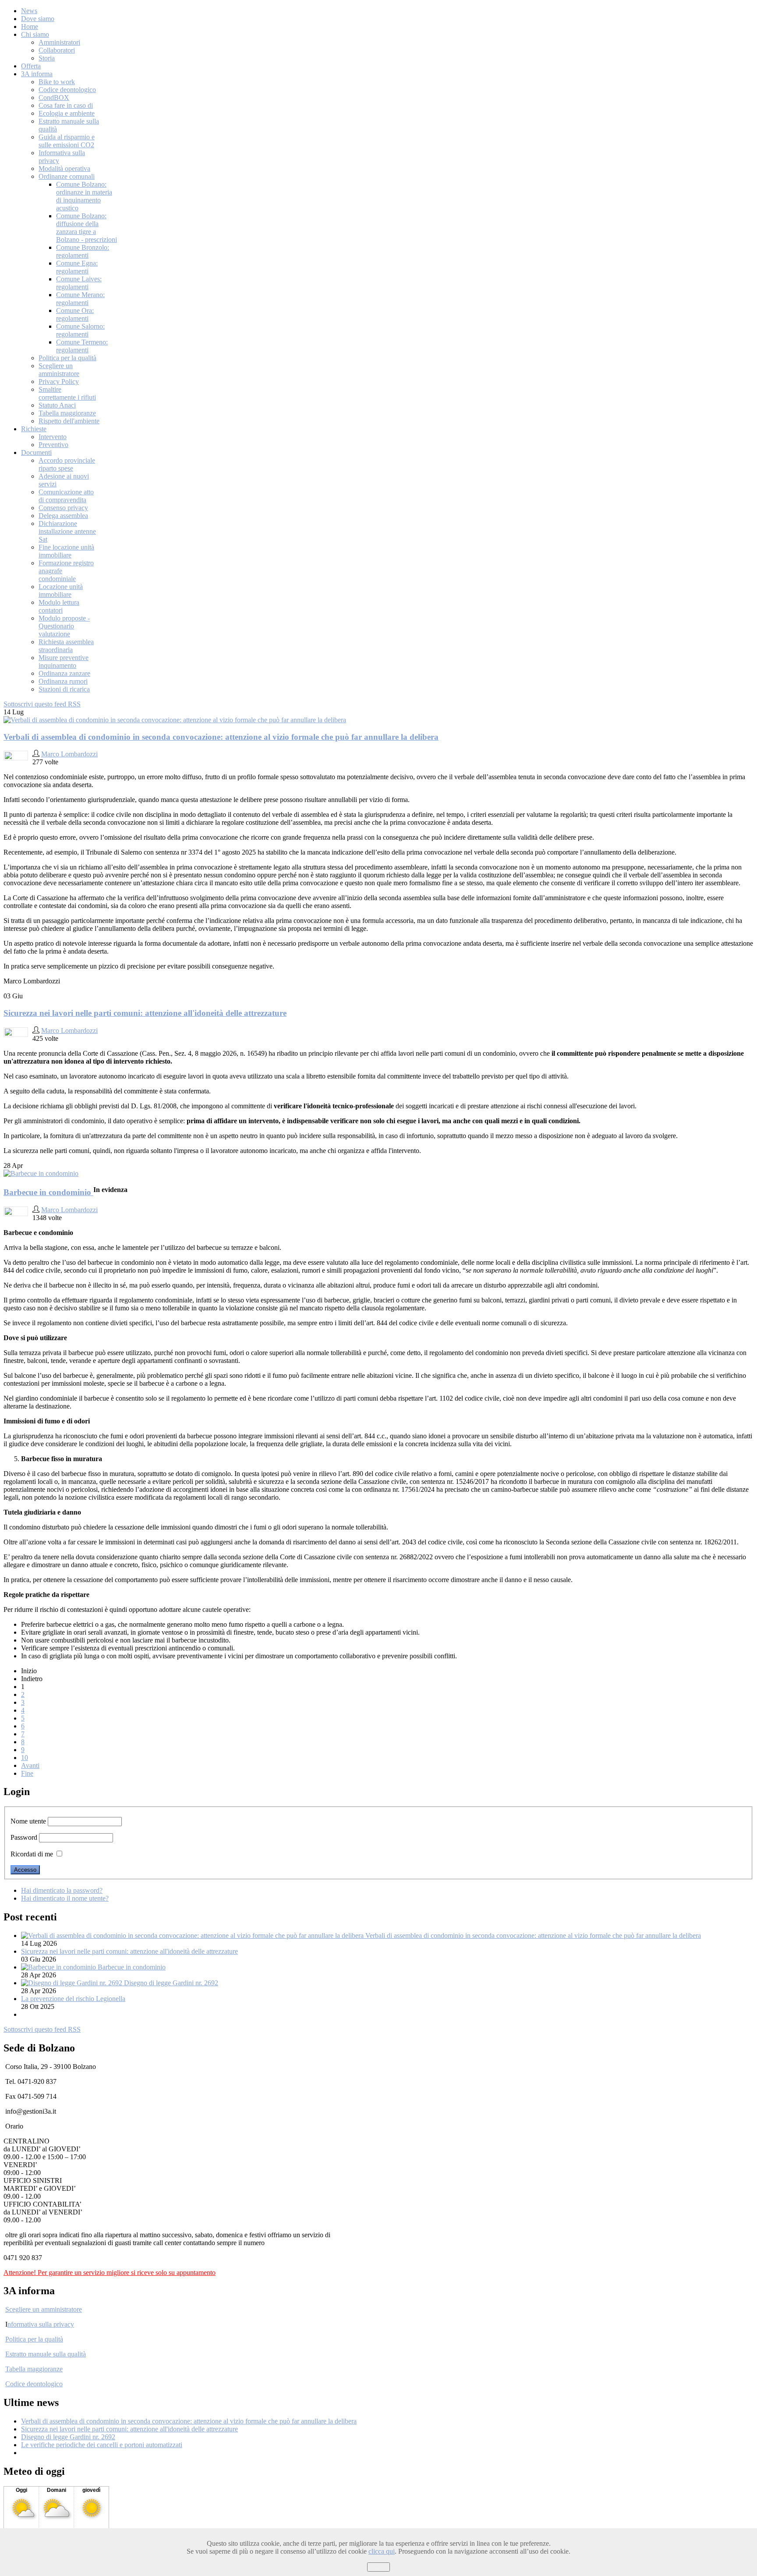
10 (25, 1758)
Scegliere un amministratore (59, 370)
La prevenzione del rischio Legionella (73, 1999)
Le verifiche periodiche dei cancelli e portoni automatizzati (102, 2445)
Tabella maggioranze (67, 413)
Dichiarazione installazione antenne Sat (67, 531)
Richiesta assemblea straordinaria (66, 646)
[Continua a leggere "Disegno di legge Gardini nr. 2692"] (73, 1983)
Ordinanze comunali (67, 176)
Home (30, 27)
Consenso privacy (63, 508)
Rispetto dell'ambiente (69, 421)
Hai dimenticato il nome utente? (65, 1898)
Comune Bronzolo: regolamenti (83, 251)
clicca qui (382, 2551)
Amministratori (59, 42)
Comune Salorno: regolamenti (80, 330)
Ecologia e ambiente (67, 113)
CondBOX (54, 98)
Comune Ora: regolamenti (75, 314)
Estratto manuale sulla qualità (46, 2354)
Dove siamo (38, 19)
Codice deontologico (67, 90)
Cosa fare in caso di (66, 105)
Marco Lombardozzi (69, 754)
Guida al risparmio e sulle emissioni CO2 (67, 141)
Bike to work (57, 82)
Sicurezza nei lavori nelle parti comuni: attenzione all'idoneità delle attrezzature (145, 1013)
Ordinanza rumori (63, 681)
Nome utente (28, 1821)
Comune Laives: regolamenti (79, 283)
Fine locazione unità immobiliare (66, 551)
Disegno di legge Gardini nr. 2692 (171, 1983)
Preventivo (53, 445)
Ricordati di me (32, 1854)
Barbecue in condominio (48, 1192)
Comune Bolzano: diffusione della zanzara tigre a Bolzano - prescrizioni (87, 228)
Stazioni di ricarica (64, 689)
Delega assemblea (63, 516)
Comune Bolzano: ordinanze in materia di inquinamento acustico (84, 196)
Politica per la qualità (67, 358)
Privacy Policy (59, 381)
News (29, 11)
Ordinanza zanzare (64, 673)
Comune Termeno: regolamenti (82, 346)
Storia (47, 58)
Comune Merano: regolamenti (80, 299)
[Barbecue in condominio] (41, 1173)
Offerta (31, 66)
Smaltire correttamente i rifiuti (67, 393)
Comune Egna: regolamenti (77, 267)
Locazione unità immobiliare (61, 591)
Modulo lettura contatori (59, 606)
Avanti (30, 1765)
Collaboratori (57, 50)
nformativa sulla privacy (41, 2324)
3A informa (37, 74)
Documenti (36, 452)
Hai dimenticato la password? (62, 1890)
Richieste (34, 429)
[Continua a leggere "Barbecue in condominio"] (59, 1967)
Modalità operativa (64, 169)
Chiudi (378, 2567)
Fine (27, 1773)
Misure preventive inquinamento (64, 662)
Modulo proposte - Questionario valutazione (64, 626)
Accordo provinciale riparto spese (67, 464)
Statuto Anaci (57, 405)
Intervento (53, 437)
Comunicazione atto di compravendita (66, 496)
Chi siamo (35, 34)
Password (24, 1837)
